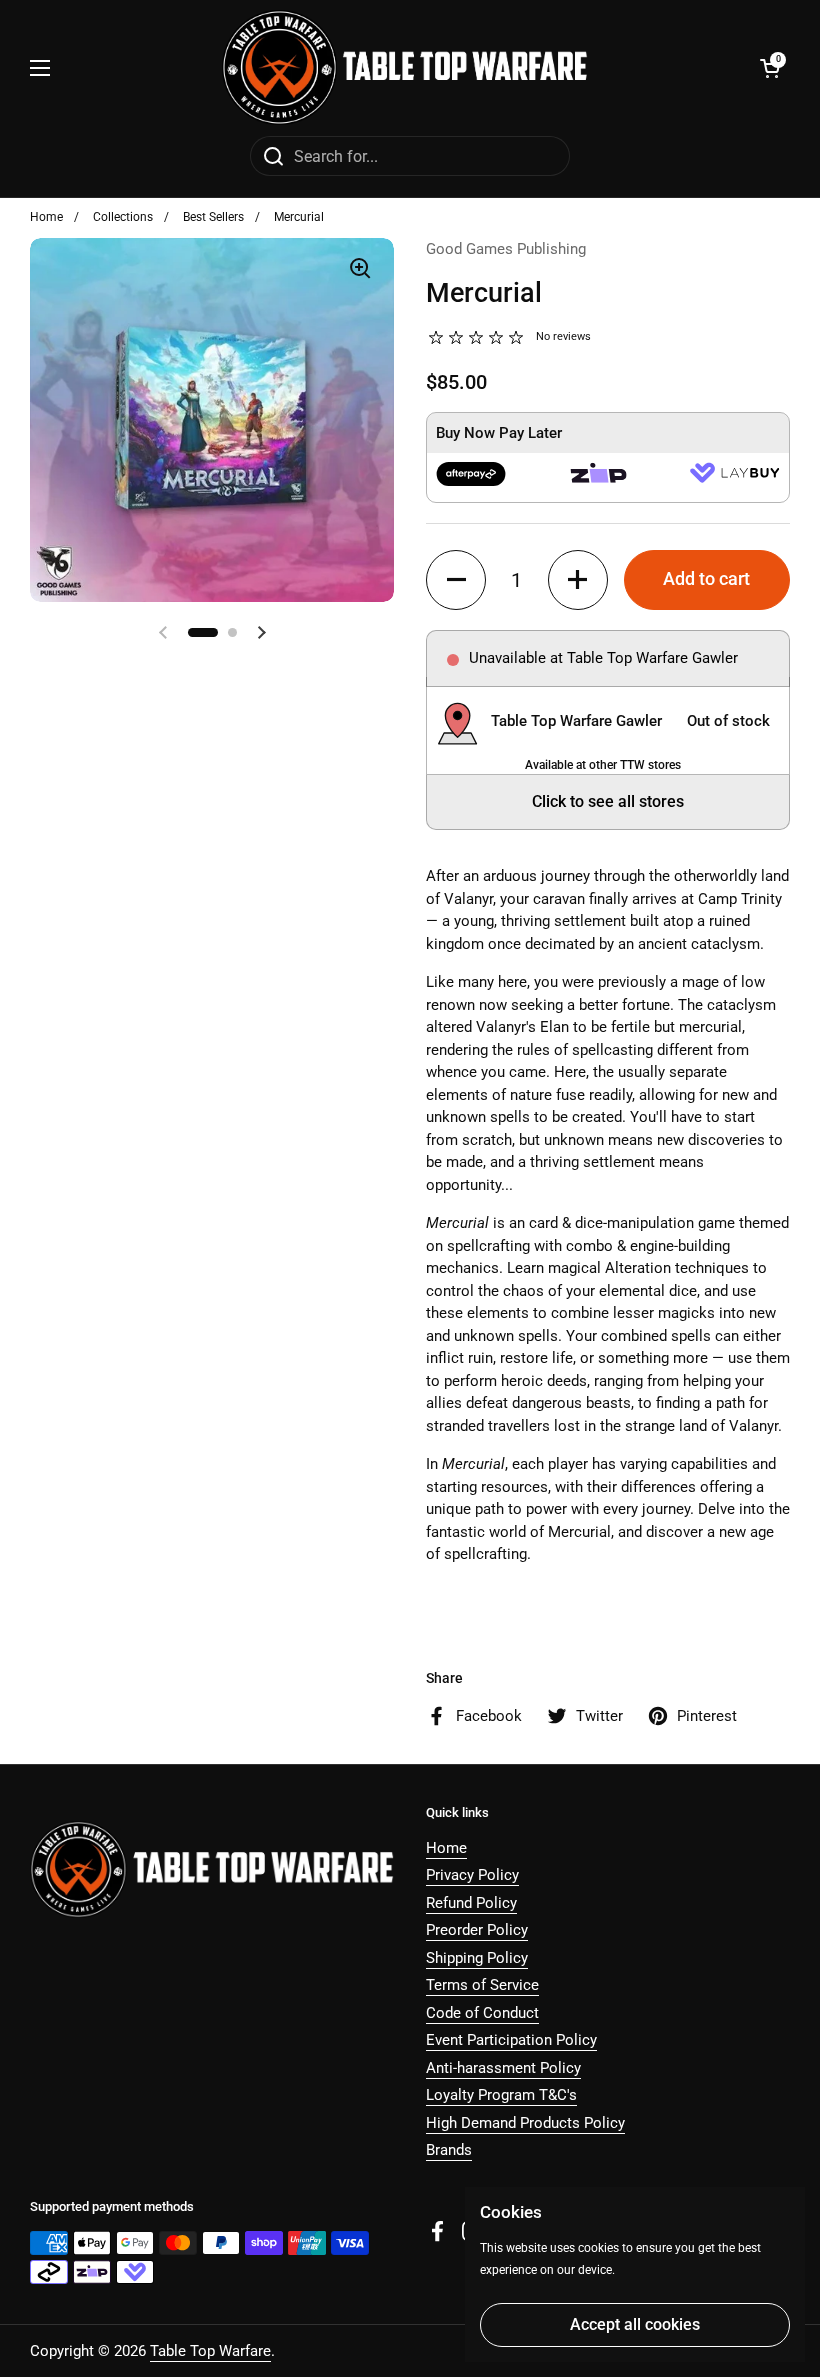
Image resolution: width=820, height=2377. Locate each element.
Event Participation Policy (511, 2040)
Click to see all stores (608, 801)
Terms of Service (482, 1985)
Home (46, 217)
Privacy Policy (472, 1875)
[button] (770, 68)
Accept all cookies (635, 2324)
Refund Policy (471, 1903)
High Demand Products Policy (525, 2123)
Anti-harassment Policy (503, 2068)
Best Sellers (213, 217)
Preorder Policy (477, 1930)
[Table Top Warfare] (405, 67)
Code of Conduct (482, 2013)
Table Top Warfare (210, 2351)
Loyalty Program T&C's (501, 2095)
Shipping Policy (477, 1958)
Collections (123, 217)
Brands (449, 2150)
